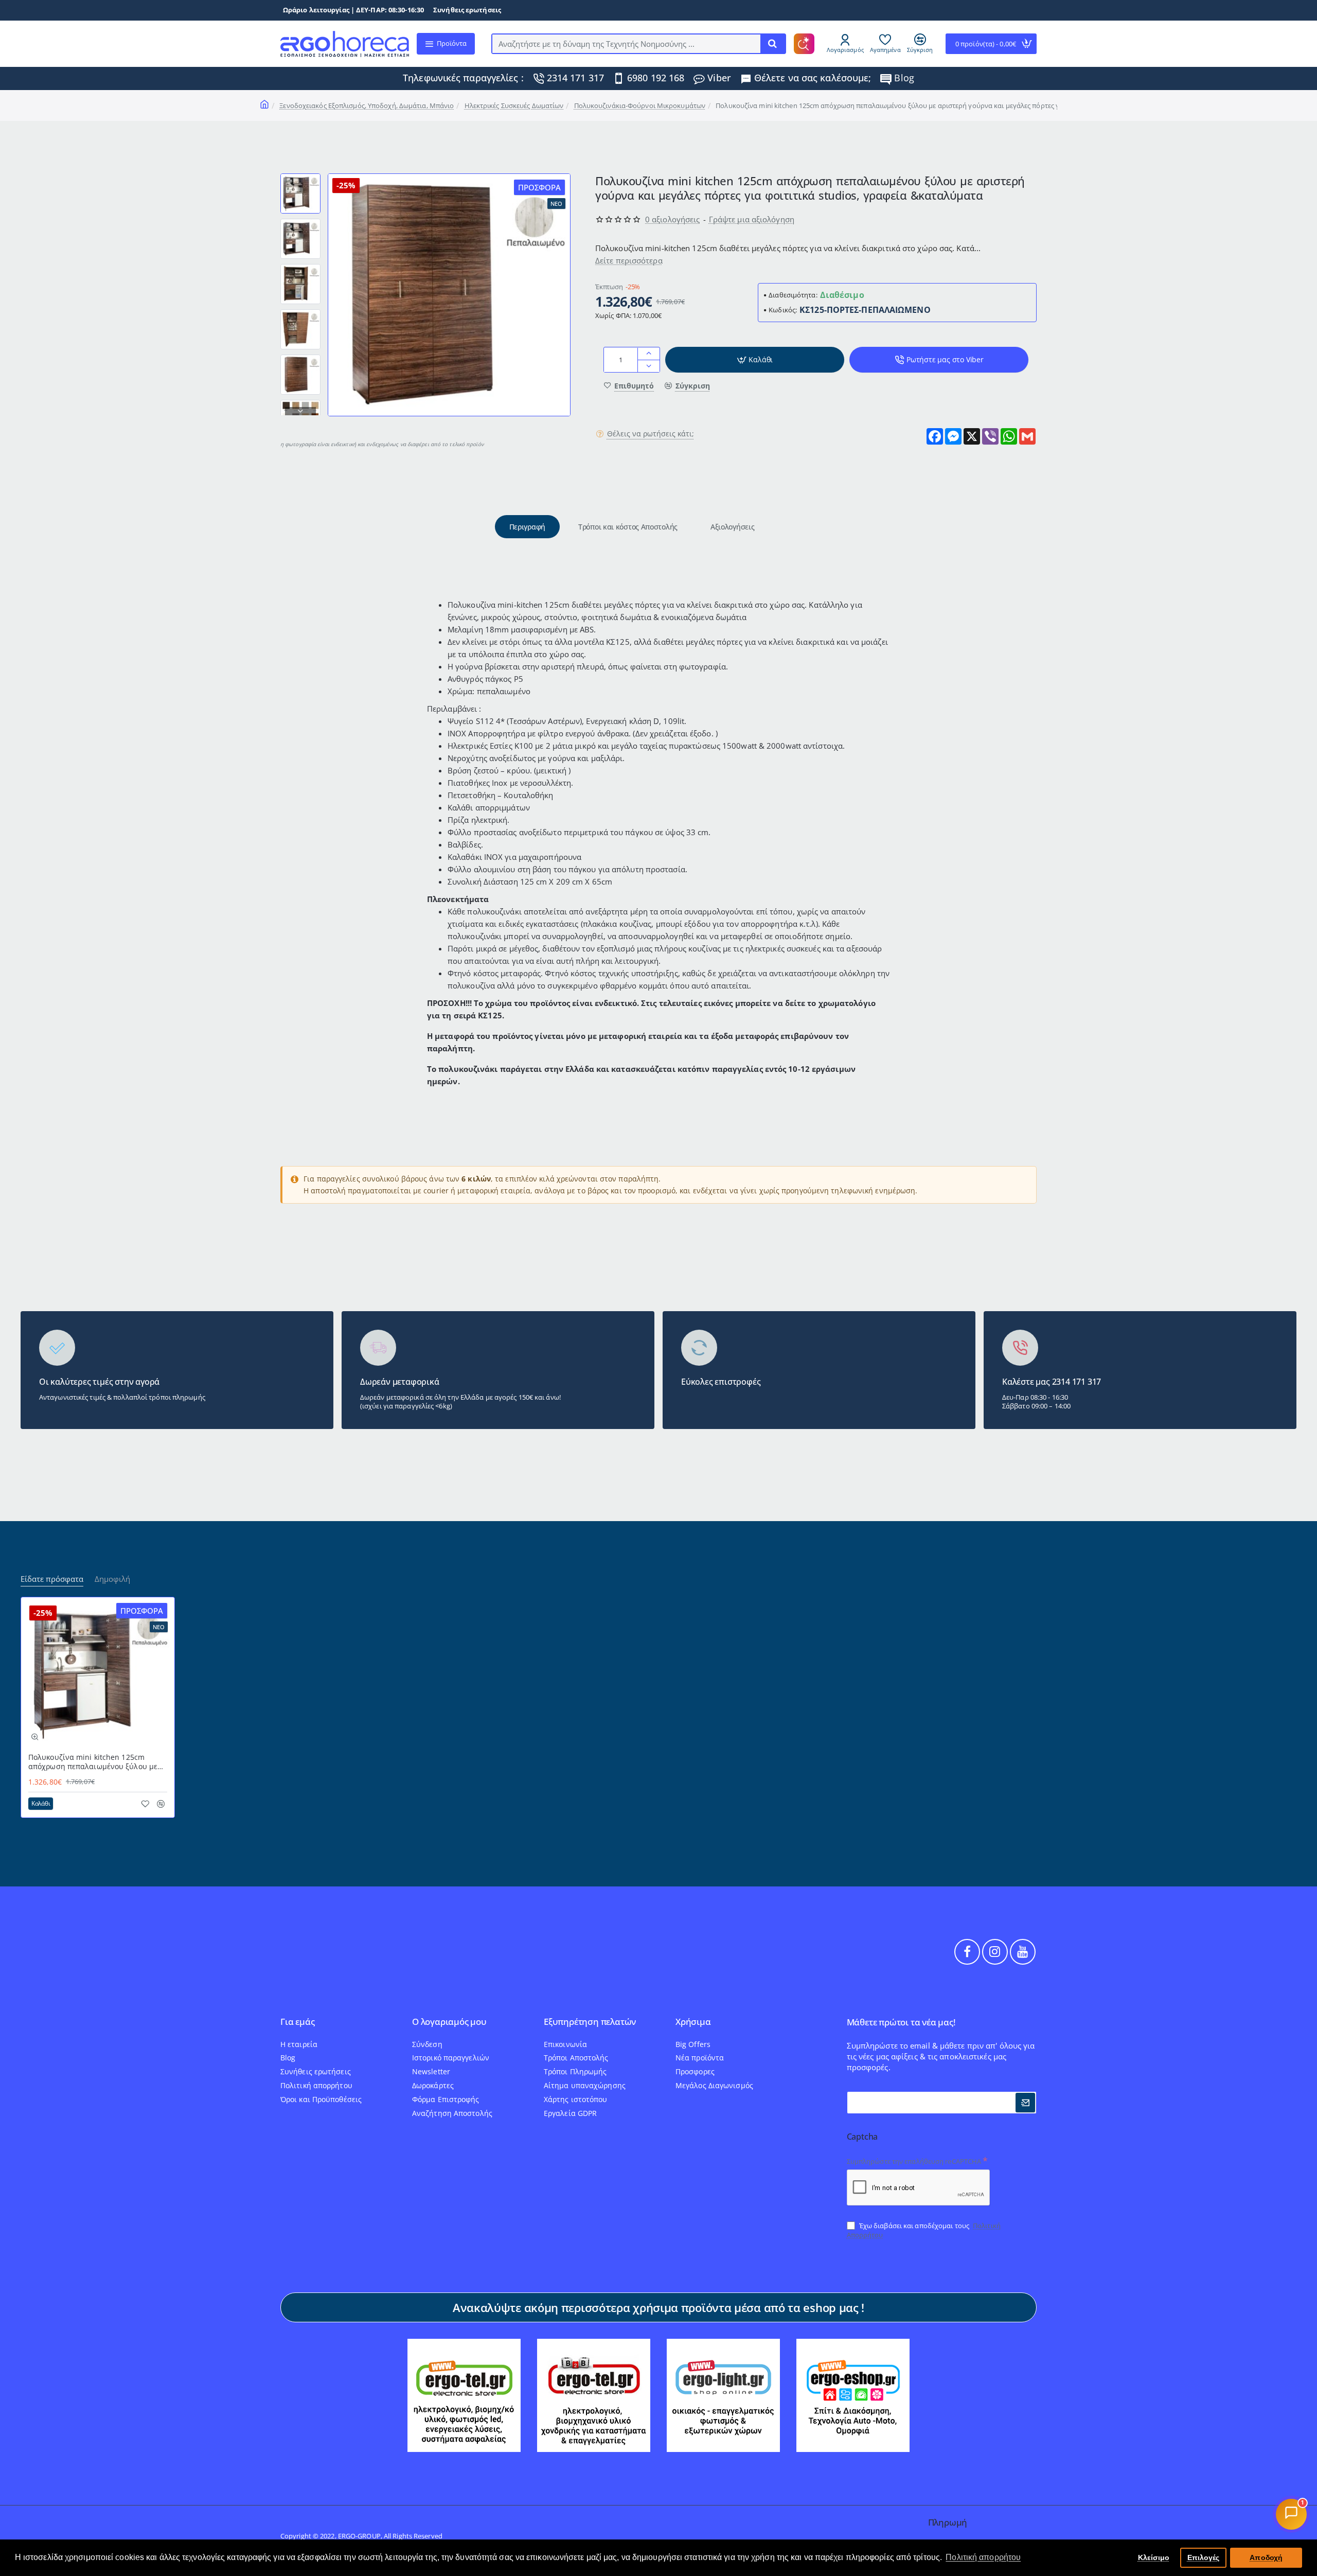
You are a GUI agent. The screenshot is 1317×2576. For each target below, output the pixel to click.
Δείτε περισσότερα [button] (629, 261)
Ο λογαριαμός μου (449, 2022)
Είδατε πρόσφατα (52, 1579)
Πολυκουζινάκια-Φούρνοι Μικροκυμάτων (640, 105)
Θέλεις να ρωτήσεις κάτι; (651, 434)
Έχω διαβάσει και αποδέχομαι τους (924, 2230)
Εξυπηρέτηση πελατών (590, 2022)
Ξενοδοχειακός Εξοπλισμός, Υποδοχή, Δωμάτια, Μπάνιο (367, 105)
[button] (300, 178)
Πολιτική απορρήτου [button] (983, 2557)
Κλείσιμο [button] (1154, 2557)
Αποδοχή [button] (1266, 2557)
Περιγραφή (527, 527)
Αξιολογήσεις (732, 527)
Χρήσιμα (693, 2022)
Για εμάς (297, 2022)
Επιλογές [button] (1204, 2557)
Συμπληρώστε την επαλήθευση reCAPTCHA (914, 2161)
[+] (648, 354)
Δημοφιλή (112, 1579)
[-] (648, 366)
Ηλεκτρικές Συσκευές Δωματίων (514, 105)
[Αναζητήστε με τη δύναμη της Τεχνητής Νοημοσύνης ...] (773, 44)
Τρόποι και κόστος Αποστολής (628, 527)
